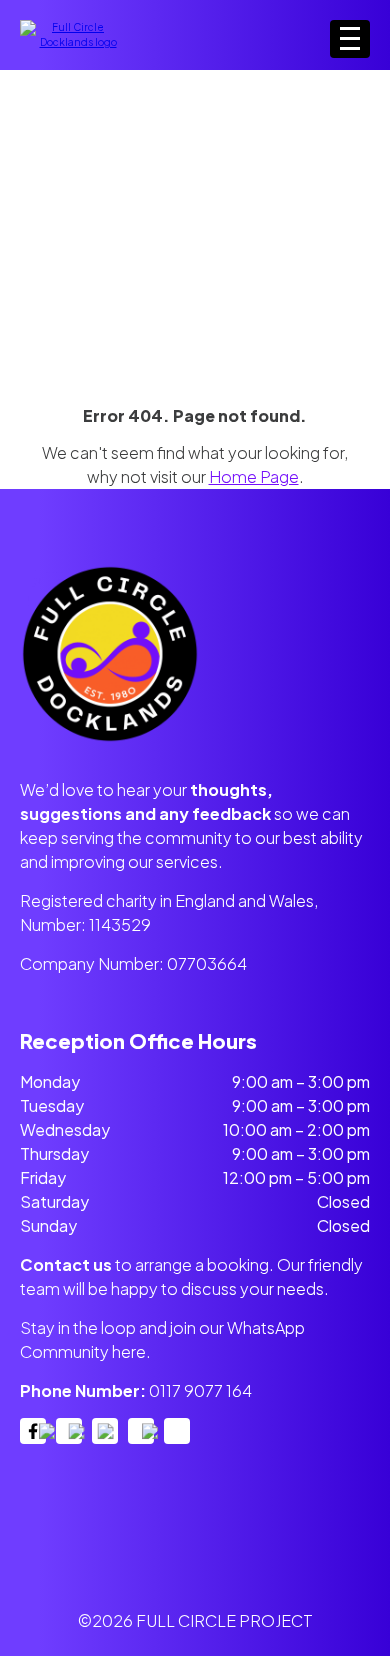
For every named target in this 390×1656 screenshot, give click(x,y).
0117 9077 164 (200, 1390)
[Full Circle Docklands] (70, 42)
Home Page (254, 476)
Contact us (66, 1264)
